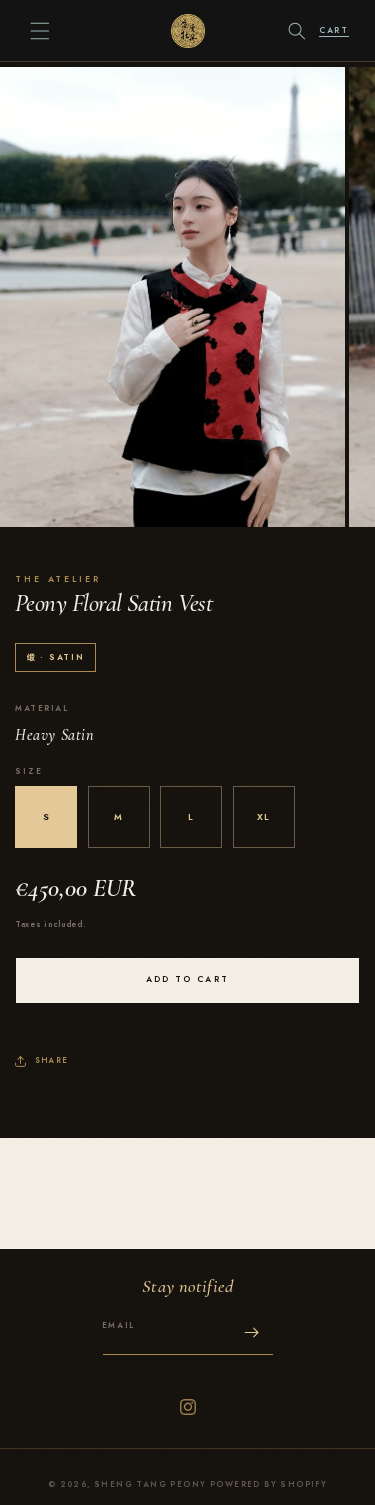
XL (263, 816)
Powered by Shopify (268, 1484)
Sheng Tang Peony (150, 1484)
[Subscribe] (252, 1332)
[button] (40, 31)
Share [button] (51, 1060)
